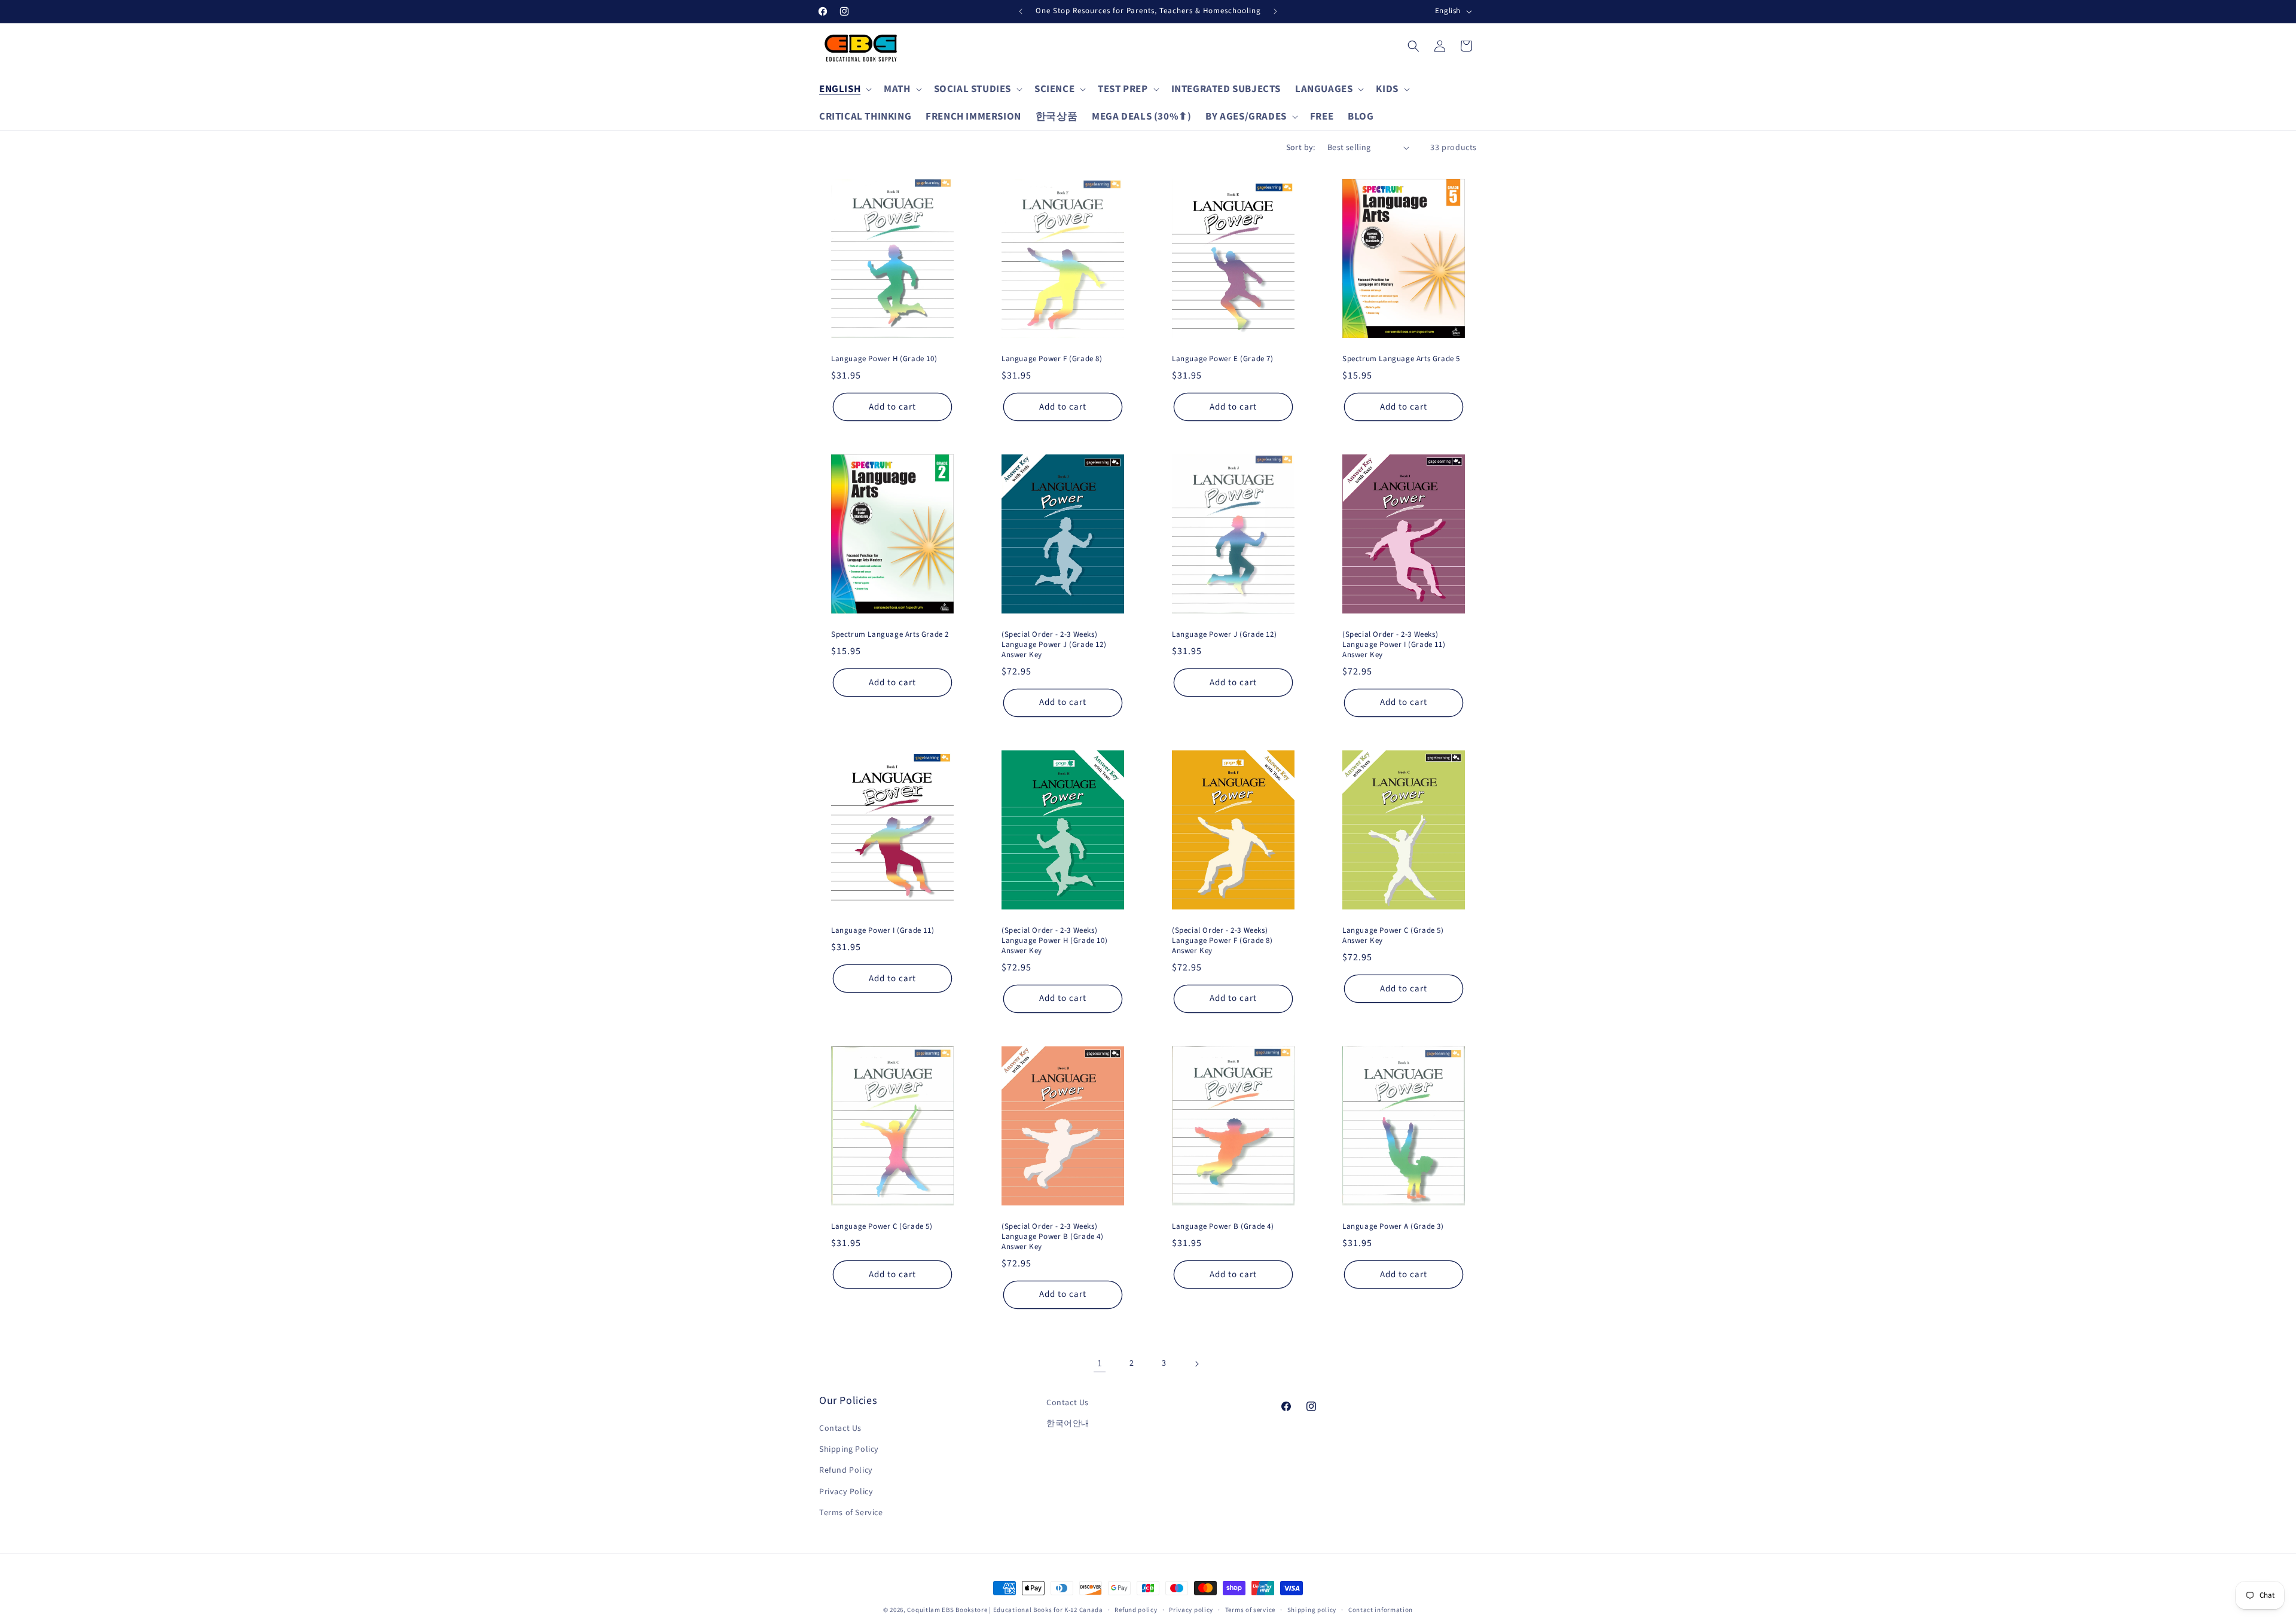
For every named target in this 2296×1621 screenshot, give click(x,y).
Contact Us (840, 1428)
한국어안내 (1068, 1424)
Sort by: (1301, 148)
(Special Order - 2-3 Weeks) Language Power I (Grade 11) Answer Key (1394, 645)
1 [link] (1100, 1363)
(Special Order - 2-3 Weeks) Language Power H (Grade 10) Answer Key (1054, 941)
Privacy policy (1191, 1610)
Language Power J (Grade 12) (1224, 635)
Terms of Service (851, 1513)
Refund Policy (846, 1470)
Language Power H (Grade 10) (884, 359)
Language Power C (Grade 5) (882, 1227)
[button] (844, 89)
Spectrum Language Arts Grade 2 (890, 635)
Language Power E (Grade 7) (1223, 359)
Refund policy (1136, 1610)
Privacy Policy (846, 1492)
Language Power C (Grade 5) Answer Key (1393, 936)
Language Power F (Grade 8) (1052, 359)
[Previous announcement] (1021, 11)
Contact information (1381, 1610)
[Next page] (1196, 1364)
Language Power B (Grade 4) (1223, 1227)
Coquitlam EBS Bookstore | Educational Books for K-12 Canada (1005, 1610)
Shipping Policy (849, 1449)
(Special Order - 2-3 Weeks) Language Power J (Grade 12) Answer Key (1054, 645)
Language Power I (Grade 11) (883, 931)
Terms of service (1250, 1610)
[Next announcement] (1275, 11)
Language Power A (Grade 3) (1393, 1227)
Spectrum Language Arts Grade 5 (1401, 359)
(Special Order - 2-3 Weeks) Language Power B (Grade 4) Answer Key (1053, 1237)
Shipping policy (1312, 1610)
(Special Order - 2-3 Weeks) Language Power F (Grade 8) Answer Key (1222, 941)
